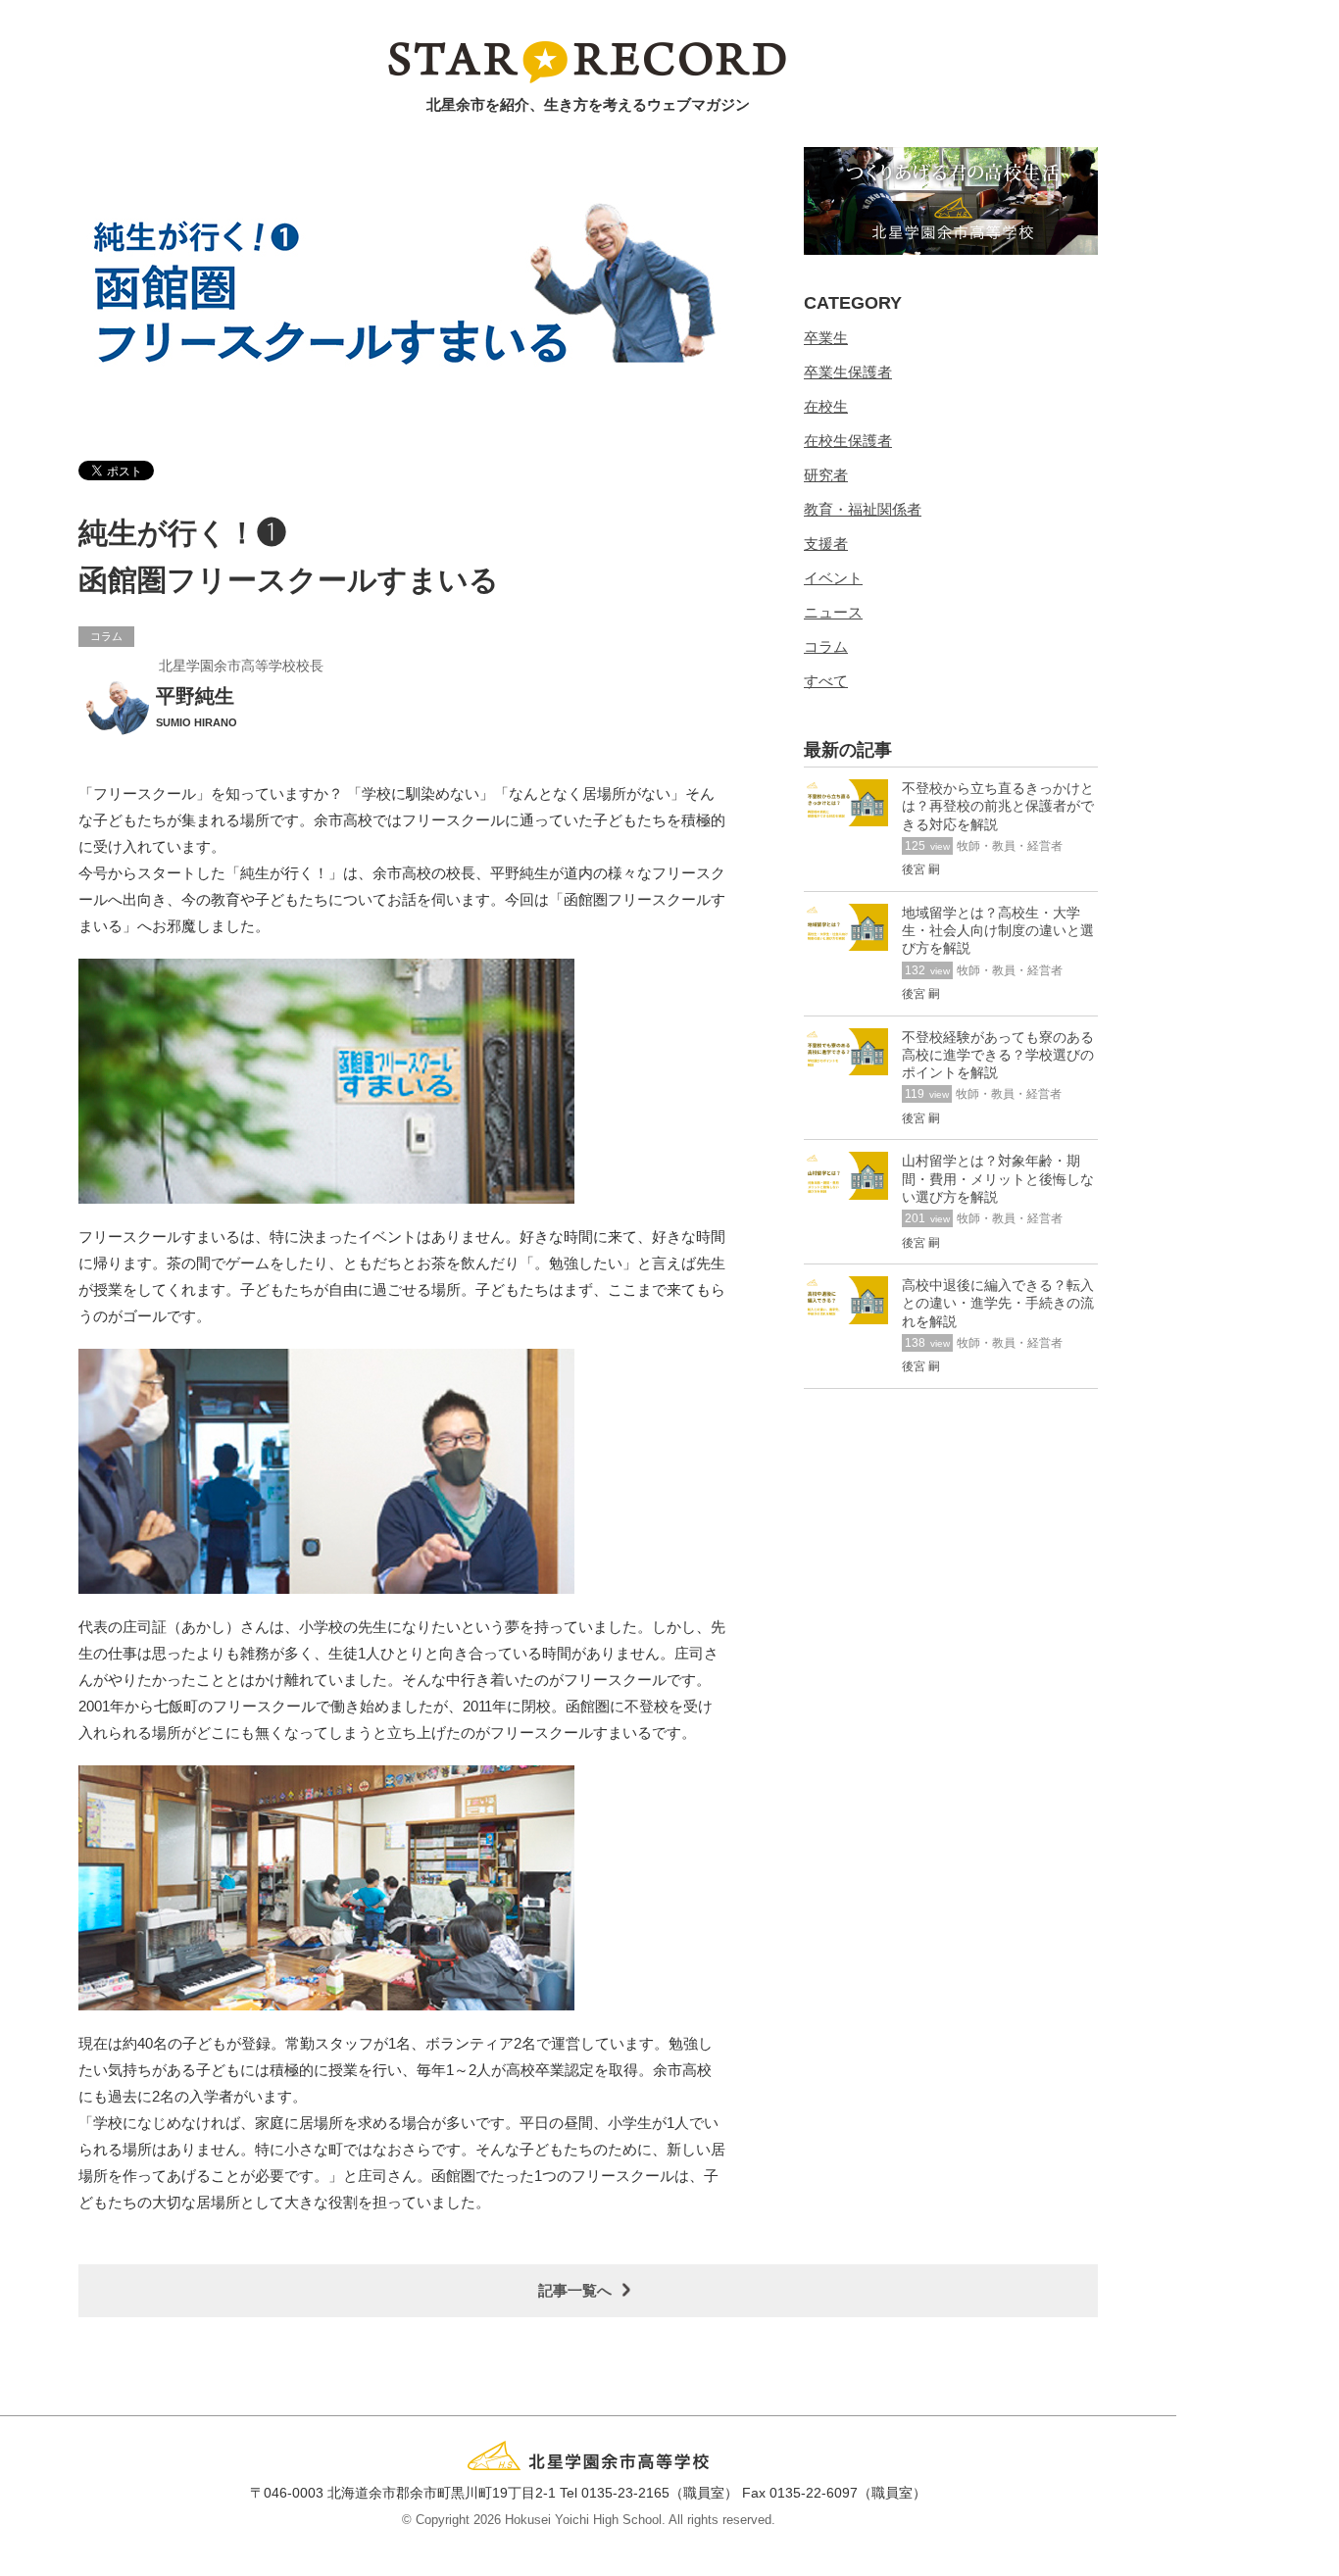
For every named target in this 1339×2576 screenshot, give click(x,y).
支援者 (826, 544)
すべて (826, 681)
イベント (833, 578)
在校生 (826, 406)
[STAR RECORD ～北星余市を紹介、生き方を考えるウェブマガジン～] (589, 61)
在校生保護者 (848, 441)
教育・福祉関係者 (863, 509)
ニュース (833, 612)
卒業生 (826, 338)
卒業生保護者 (848, 372)
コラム (826, 646)
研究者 (826, 475)
